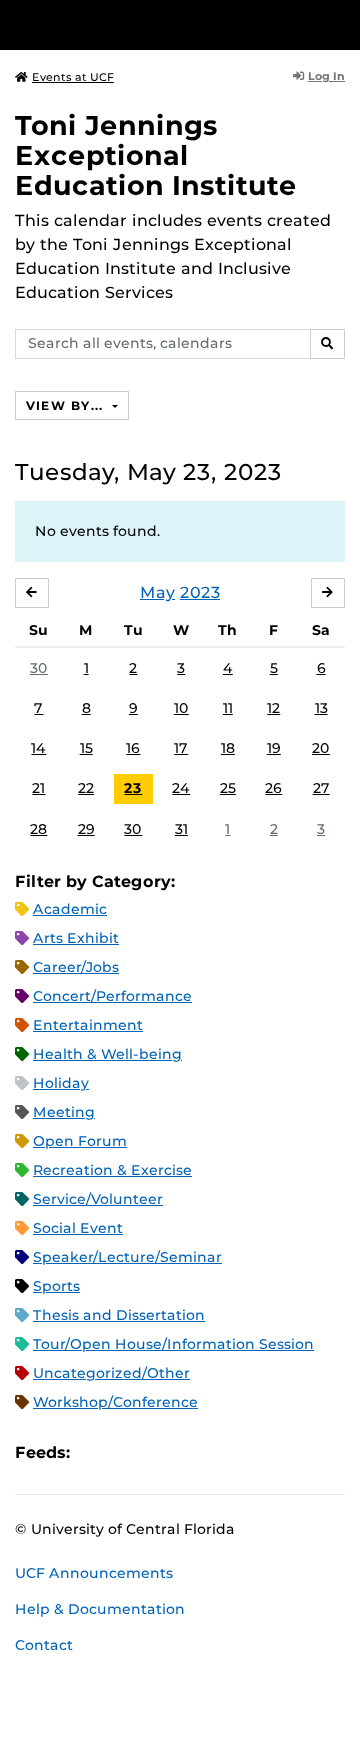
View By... (67, 405)
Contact (44, 1645)
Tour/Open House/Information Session (173, 1344)
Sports (56, 1286)
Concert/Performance (112, 996)
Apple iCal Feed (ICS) (96, 1453)
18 (228, 748)
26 (273, 788)
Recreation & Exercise (112, 1170)
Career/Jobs (76, 967)
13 (321, 708)
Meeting (64, 1112)
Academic (70, 909)
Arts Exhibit (76, 938)
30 (39, 668)
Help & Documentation (100, 1609)
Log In (326, 76)
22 (86, 788)
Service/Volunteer (98, 1199)
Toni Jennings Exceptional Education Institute (156, 155)
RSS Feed (164, 1453)
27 (321, 788)
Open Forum (80, 1141)
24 (181, 788)
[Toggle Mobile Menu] (340, 23)
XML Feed (198, 1453)
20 (321, 748)
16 (133, 748)
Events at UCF (73, 77)
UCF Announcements (94, 1573)
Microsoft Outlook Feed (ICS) (130, 1453)
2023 (200, 592)
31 (181, 829)
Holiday (61, 1083)
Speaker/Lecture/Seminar (127, 1257)
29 (86, 829)
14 (38, 748)
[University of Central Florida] (152, 24)
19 (274, 748)
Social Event (78, 1228)
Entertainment (88, 1025)
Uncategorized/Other (111, 1373)
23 (133, 788)
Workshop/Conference (115, 1402)
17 (181, 748)
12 (273, 708)
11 (228, 708)
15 (86, 748)
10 (181, 708)
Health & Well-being (107, 1054)
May (157, 592)
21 (38, 788)
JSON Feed (232, 1453)
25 (228, 788)
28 (38, 829)
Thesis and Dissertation (119, 1315)
